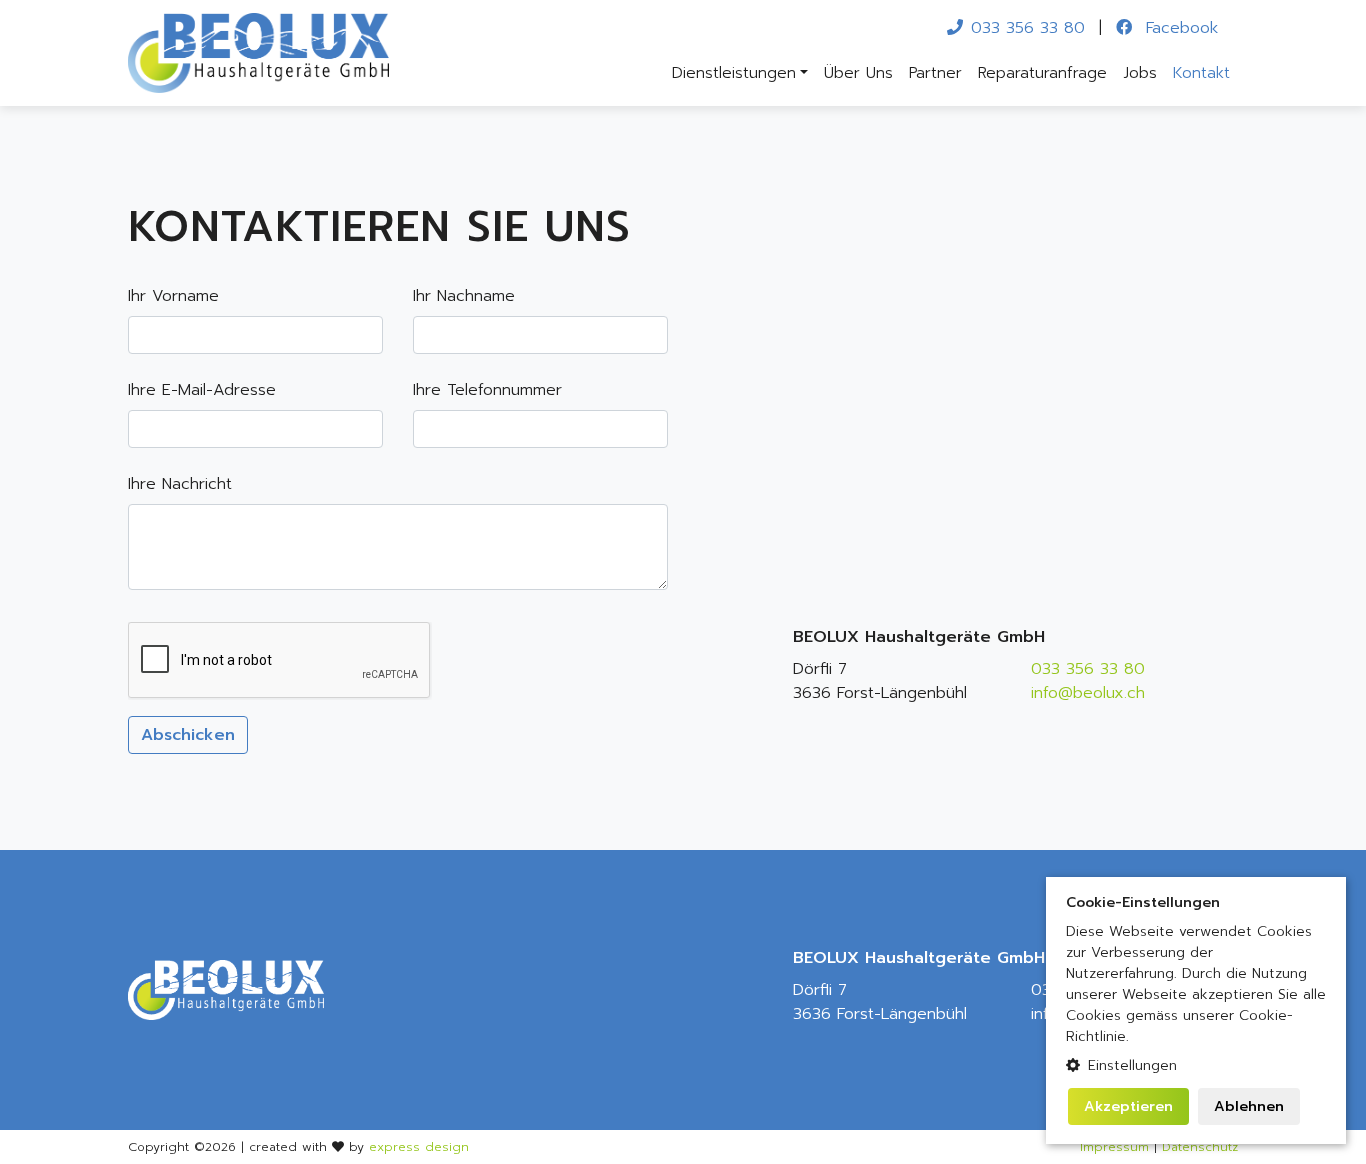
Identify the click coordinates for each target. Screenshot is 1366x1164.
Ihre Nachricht (180, 484)
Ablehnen (1249, 1106)
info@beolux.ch (1088, 693)
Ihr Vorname (173, 296)
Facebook (1179, 28)
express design (419, 1147)
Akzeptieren (1128, 1106)
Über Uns (858, 73)
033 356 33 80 (1028, 28)
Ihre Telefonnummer (487, 390)
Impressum (1114, 1147)
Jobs (1140, 73)
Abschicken (188, 735)
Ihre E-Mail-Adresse (202, 390)
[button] (1196, 1065)
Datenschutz (1200, 1147)
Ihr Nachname (464, 296)
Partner (935, 73)
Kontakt (1201, 73)
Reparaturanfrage (1042, 73)
